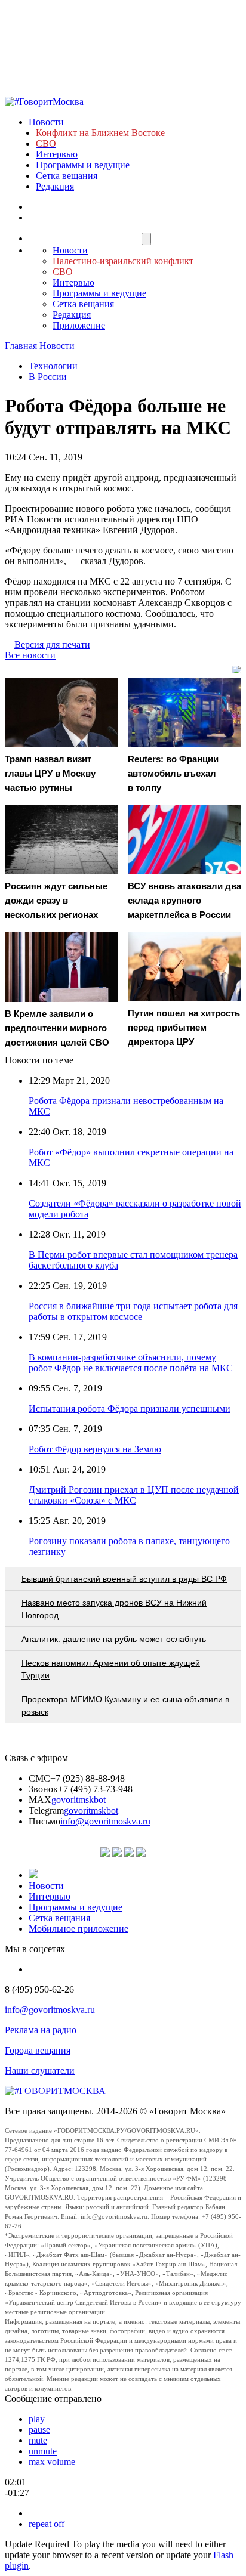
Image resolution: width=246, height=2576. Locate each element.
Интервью (57, 154)
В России (48, 377)
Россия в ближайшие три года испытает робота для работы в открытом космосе (133, 1311)
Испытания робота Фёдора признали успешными (130, 1408)
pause (39, 2430)
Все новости (30, 655)
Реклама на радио (41, 2030)
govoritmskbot (79, 1800)
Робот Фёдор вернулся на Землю (95, 1449)
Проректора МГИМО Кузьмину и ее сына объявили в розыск (125, 1706)
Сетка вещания (67, 176)
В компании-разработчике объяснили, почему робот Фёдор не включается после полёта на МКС (131, 1363)
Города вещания (38, 2050)
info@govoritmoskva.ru (105, 1821)
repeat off (47, 2524)
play (37, 2419)
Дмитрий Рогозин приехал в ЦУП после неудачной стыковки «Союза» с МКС (134, 1495)
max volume (52, 2462)
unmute (43, 2451)
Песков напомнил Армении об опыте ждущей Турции (111, 1669)
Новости (46, 122)
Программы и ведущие (83, 165)
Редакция (55, 186)
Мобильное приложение (79, 1929)
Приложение (79, 325)
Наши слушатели (40, 2071)
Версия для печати (52, 644)
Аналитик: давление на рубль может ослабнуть (114, 1639)
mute (38, 2440)
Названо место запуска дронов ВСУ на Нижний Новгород (114, 1609)
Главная (21, 346)
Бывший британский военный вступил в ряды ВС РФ (124, 1579)
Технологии (53, 366)
